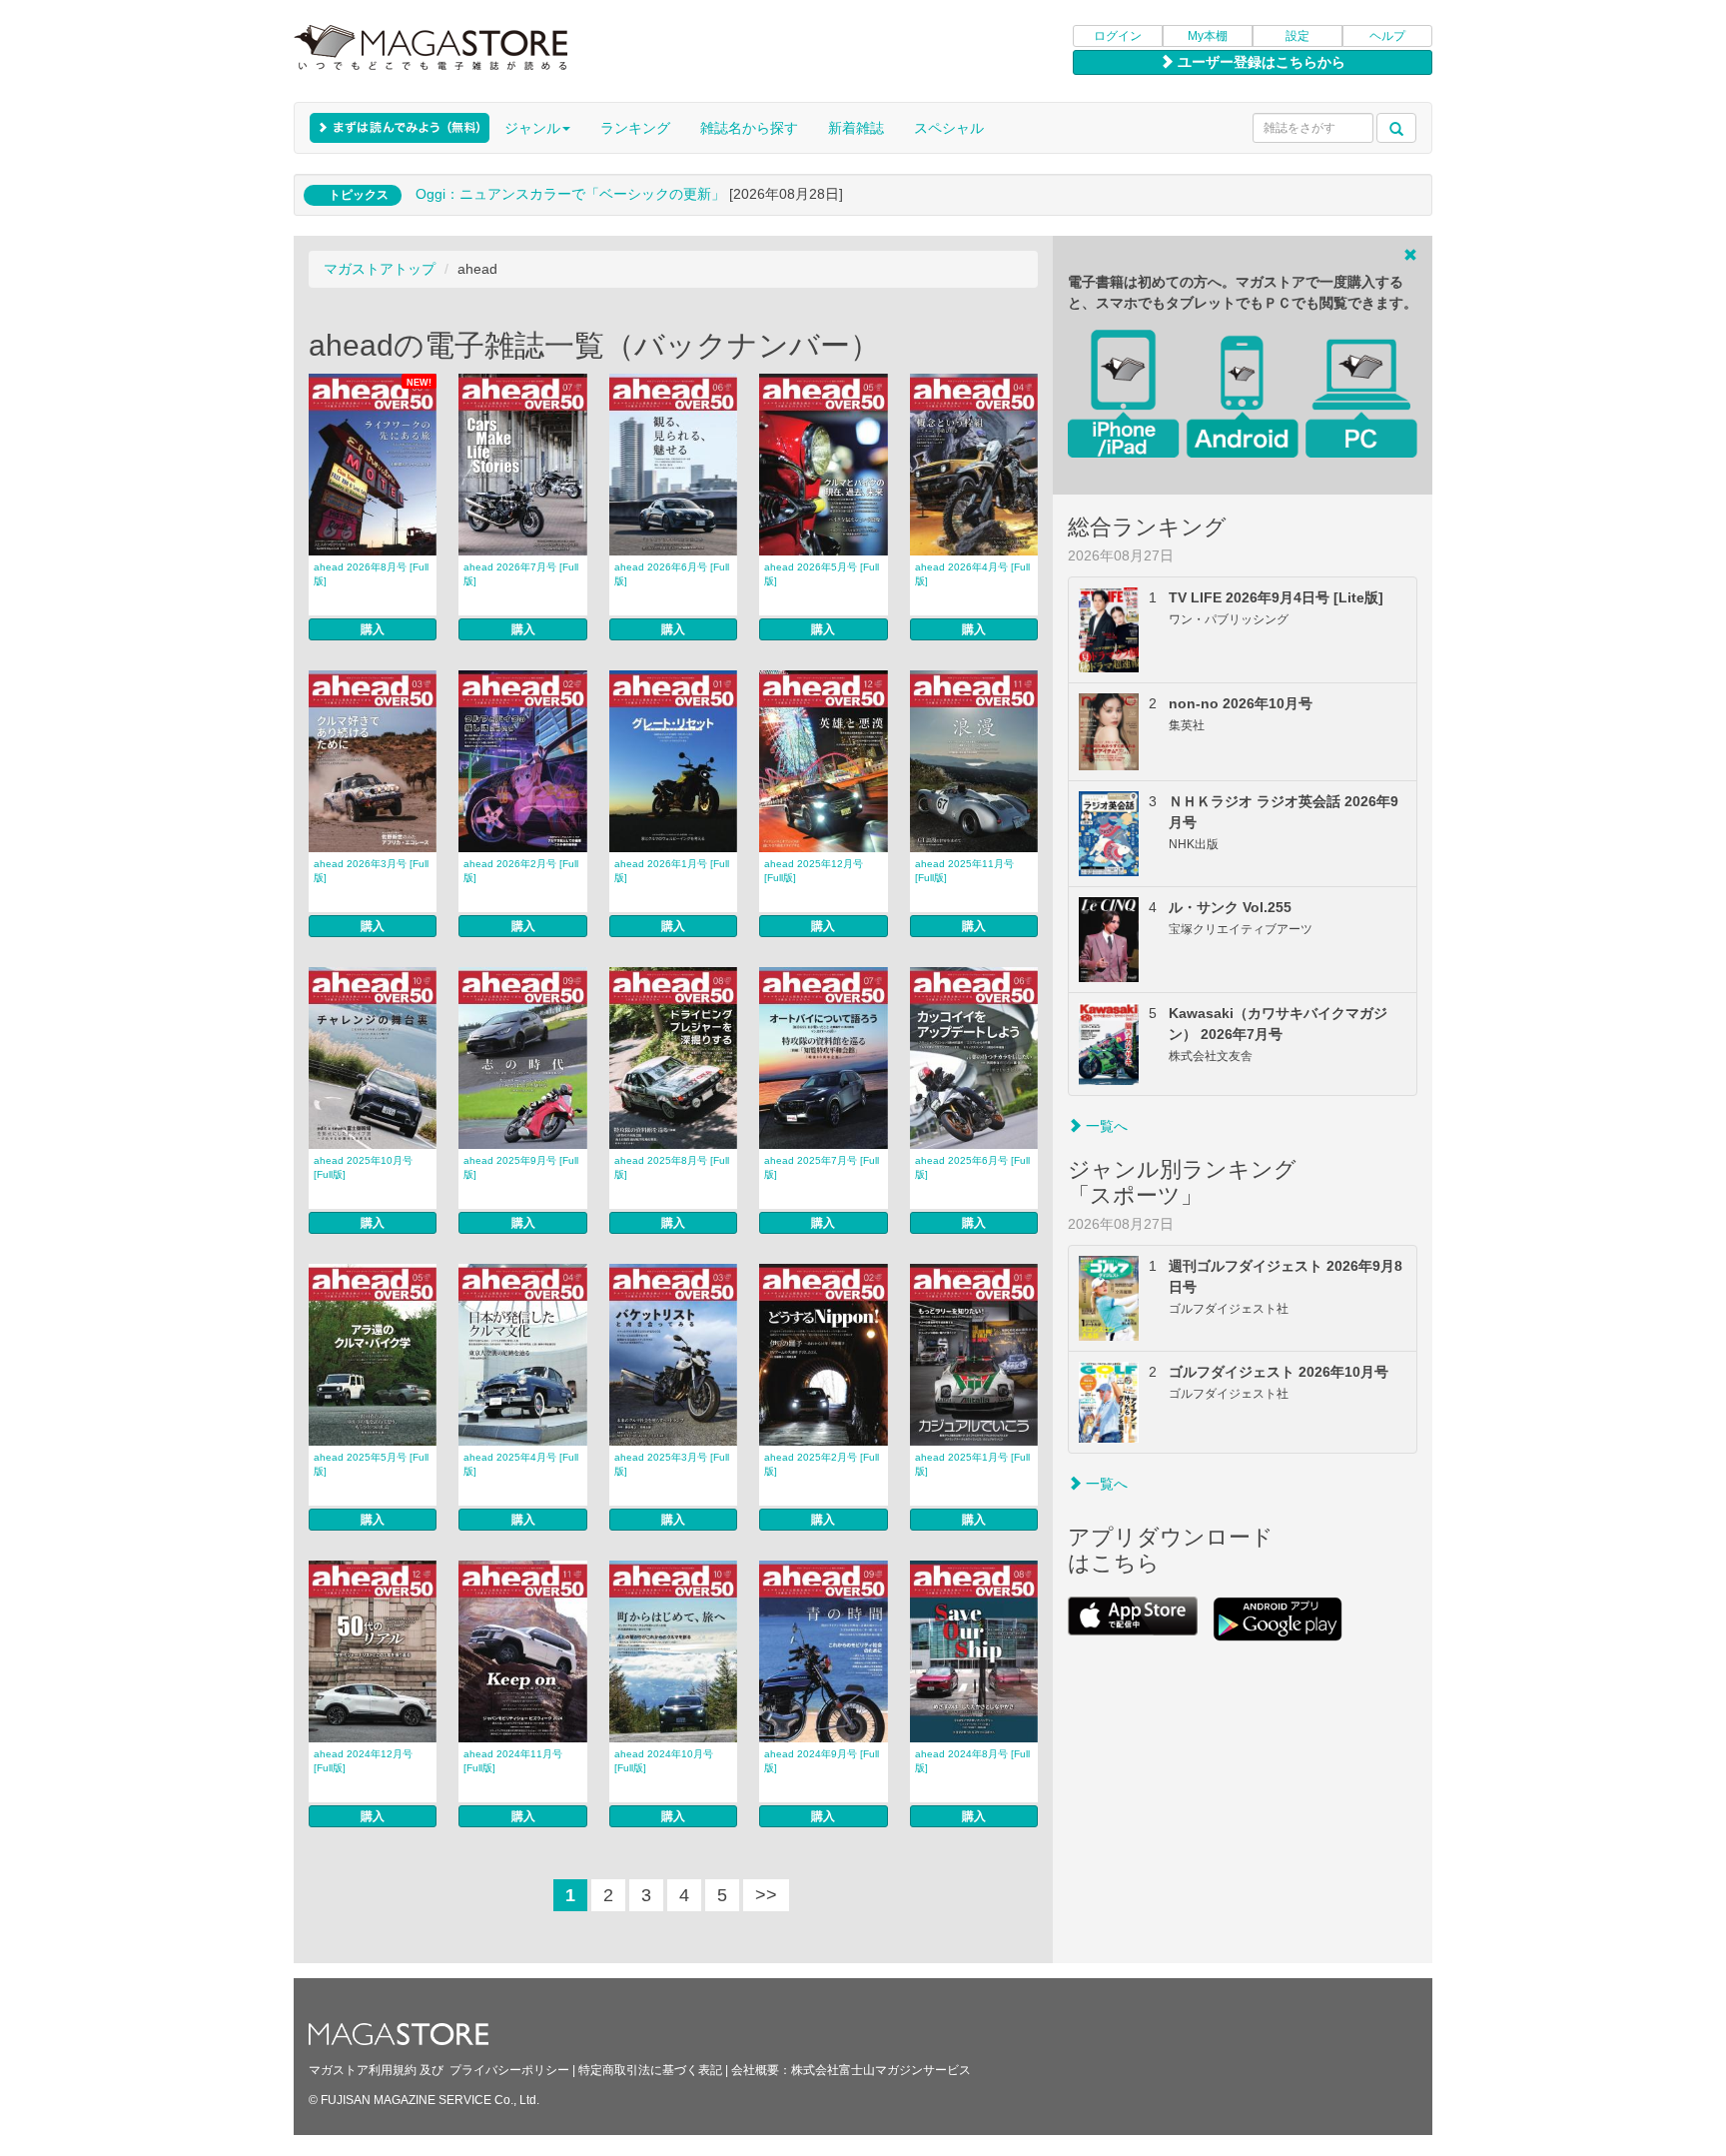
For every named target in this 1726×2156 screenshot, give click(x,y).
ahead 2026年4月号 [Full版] (972, 574)
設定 (1297, 36)
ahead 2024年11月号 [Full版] (513, 1761)
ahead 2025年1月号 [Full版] (972, 1464)
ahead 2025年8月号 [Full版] (672, 1167)
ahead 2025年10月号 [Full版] (363, 1167)
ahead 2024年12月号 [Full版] (363, 1761)
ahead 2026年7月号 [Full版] (521, 574)
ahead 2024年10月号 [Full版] (664, 1761)
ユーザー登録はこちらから (1260, 62)
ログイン (1118, 36)
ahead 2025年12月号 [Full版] (814, 871)
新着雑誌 (856, 128)
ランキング (635, 128)
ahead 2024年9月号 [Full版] (822, 1761)
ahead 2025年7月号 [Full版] (822, 1167)
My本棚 (1208, 36)
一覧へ (1105, 1126)
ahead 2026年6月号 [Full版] (672, 574)
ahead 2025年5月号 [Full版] (371, 1464)
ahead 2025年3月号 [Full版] (672, 1464)
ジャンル (532, 128)
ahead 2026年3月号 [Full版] (371, 871)
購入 (373, 629)
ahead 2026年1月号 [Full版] (672, 871)
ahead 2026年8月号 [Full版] (371, 574)
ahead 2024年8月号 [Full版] (972, 1761)
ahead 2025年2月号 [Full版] (822, 1464)
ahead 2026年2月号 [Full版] (521, 871)
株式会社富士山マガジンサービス (881, 2070)
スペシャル (949, 128)
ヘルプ (1387, 36)
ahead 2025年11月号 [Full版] (964, 871)
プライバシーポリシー (509, 2070)
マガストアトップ (380, 269)
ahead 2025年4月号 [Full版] (521, 1464)
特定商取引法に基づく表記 (650, 2070)
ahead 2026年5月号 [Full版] (822, 574)
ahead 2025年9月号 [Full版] (521, 1167)
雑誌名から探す (749, 128)
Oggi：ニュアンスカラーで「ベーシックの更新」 (570, 194)
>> (766, 1895)
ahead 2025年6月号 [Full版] (972, 1167)
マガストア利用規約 (363, 2070)
